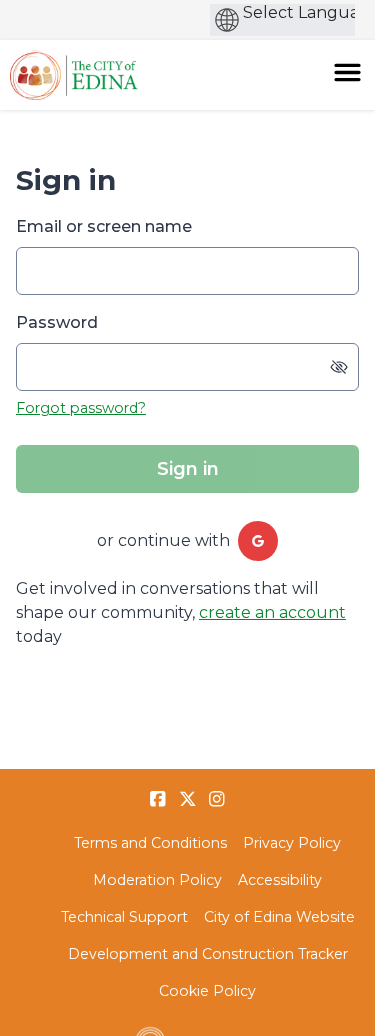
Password (57, 322)
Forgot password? (81, 408)
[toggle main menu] (347, 72)
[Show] (339, 367)
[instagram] (217, 799)
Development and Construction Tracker (208, 954)
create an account (272, 612)
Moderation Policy (157, 880)
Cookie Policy (207, 991)
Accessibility (280, 880)
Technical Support (124, 917)
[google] (258, 541)
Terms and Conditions (150, 843)
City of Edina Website (279, 917)
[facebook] (158, 799)
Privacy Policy (292, 843)
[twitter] (188, 799)
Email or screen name (104, 226)
